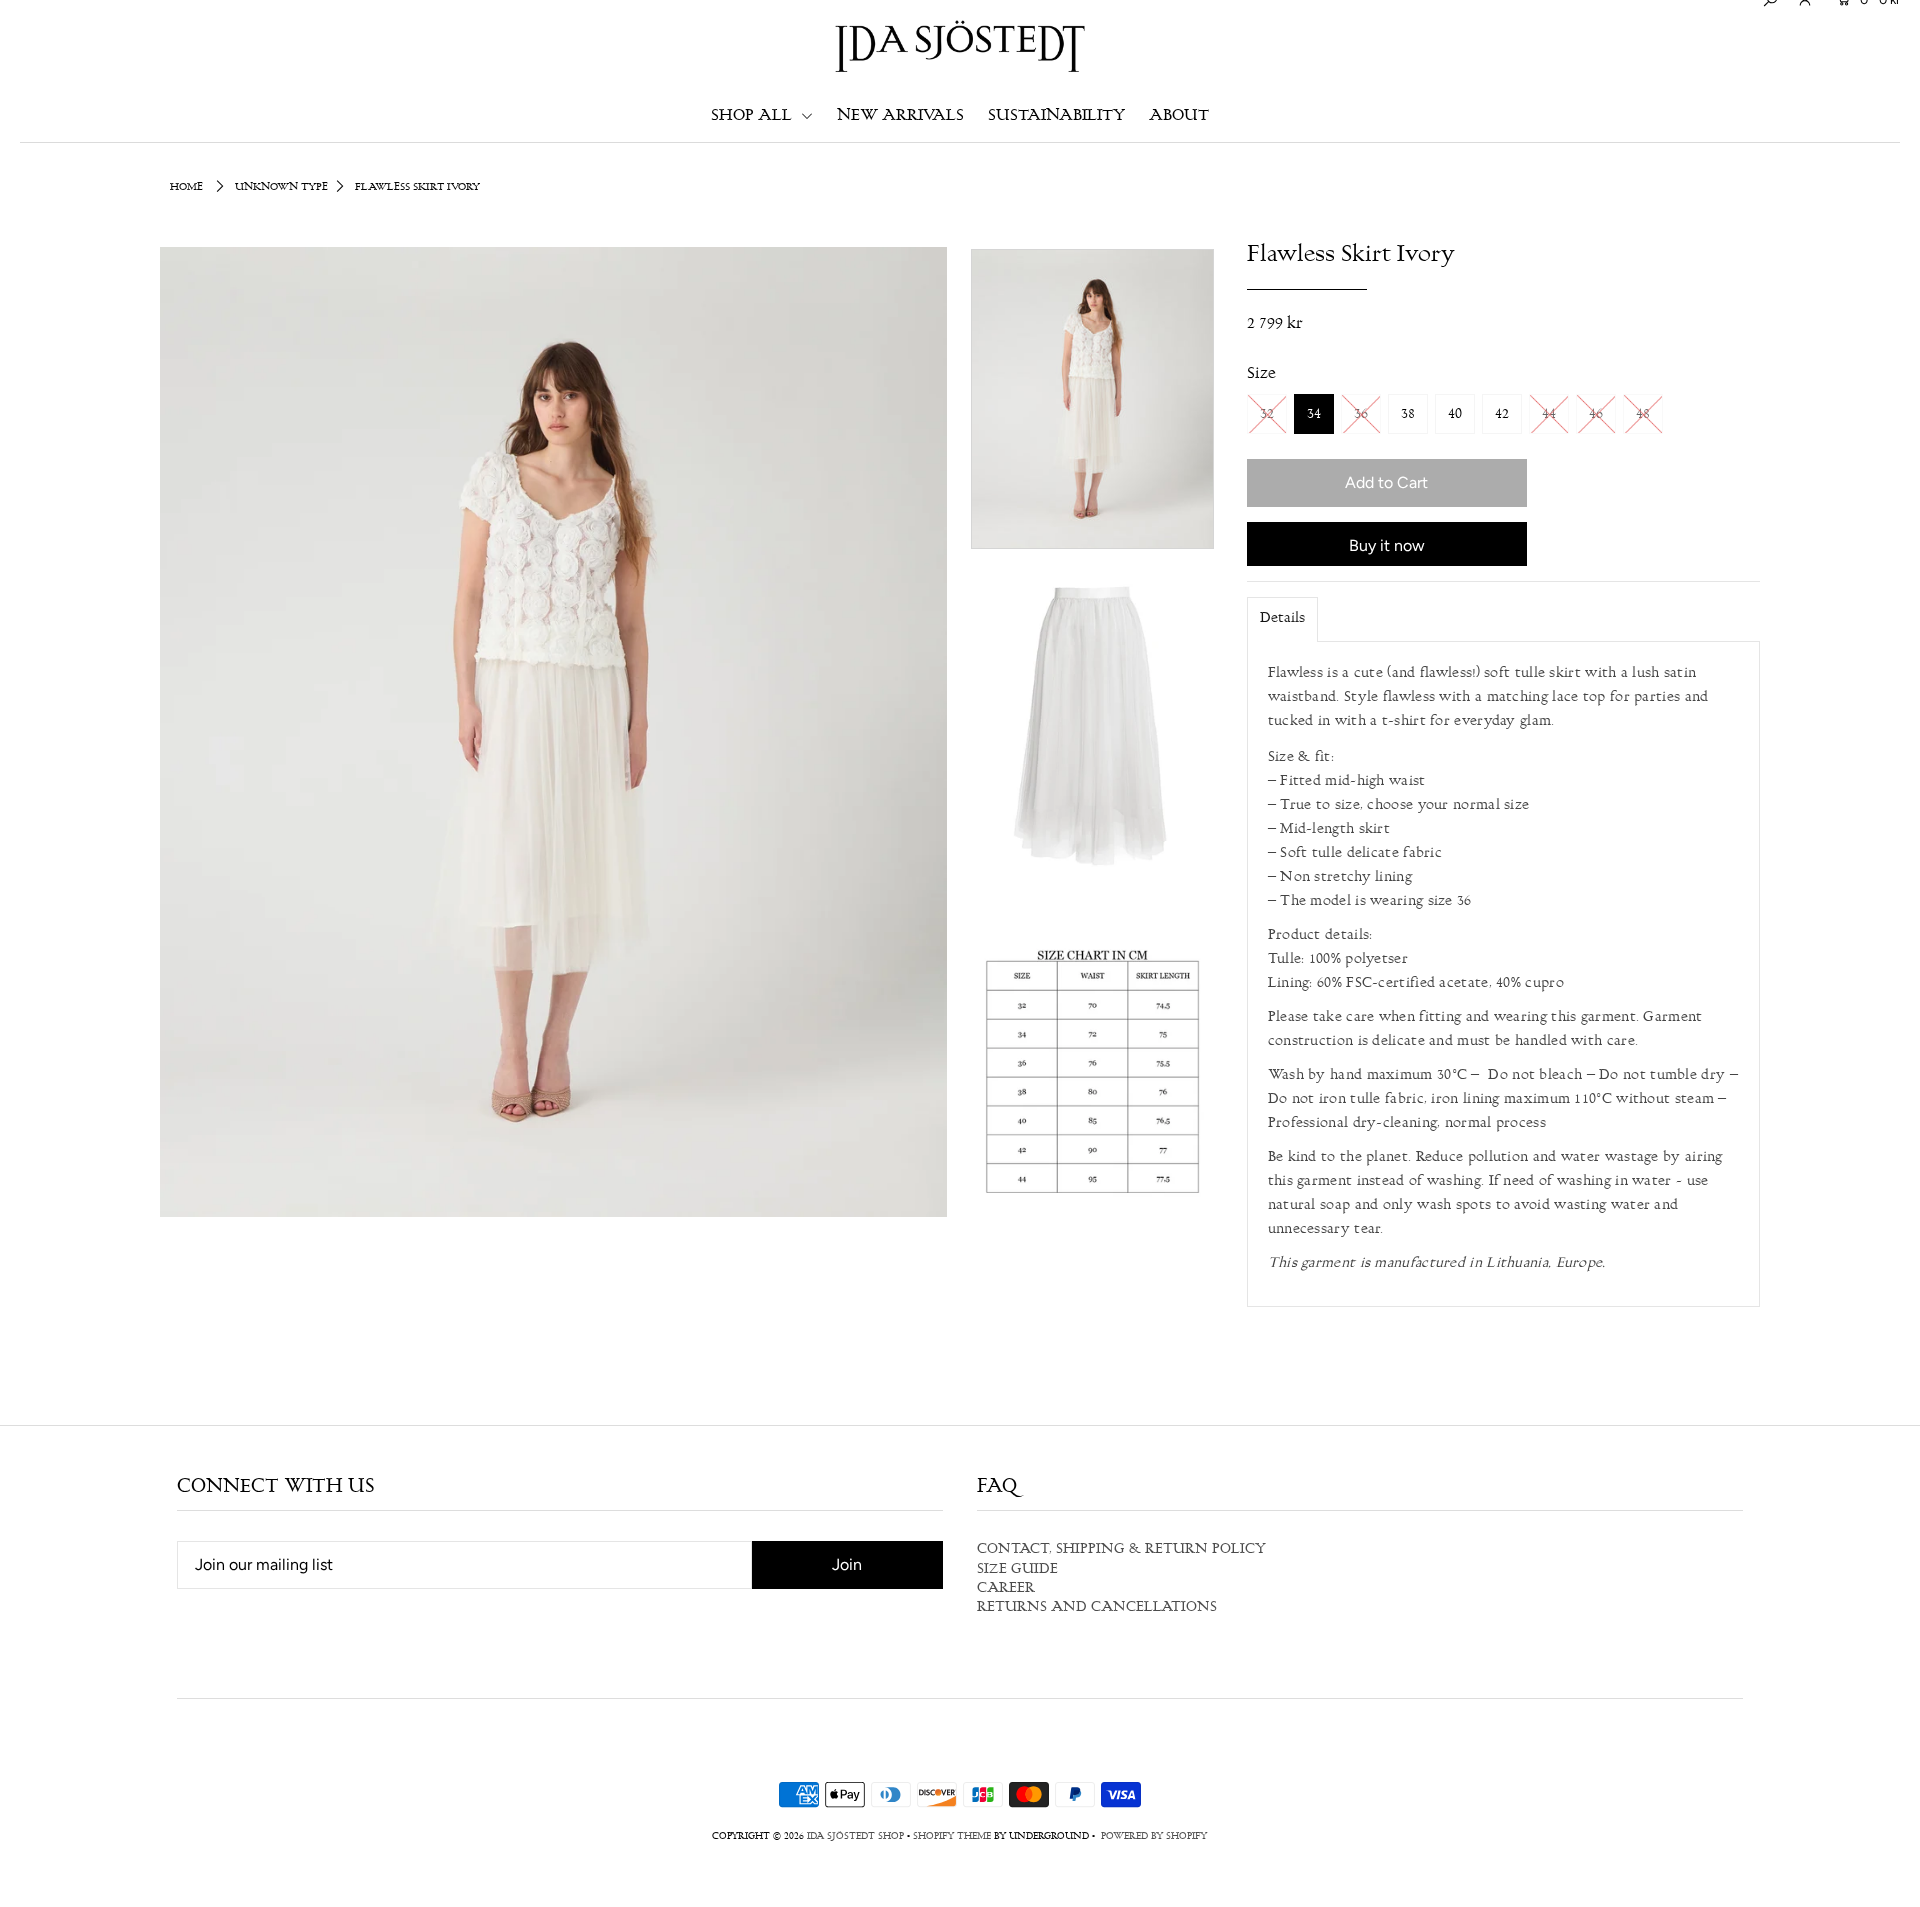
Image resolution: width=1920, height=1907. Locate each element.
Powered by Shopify (1154, 1837)
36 (1361, 415)
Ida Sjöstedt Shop (855, 1837)
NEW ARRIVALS (900, 116)
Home (186, 187)
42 (1502, 415)
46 (1596, 415)
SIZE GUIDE (1017, 1570)
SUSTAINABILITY (1056, 116)
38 (1408, 415)
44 (1549, 415)
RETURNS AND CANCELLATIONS (1097, 1608)
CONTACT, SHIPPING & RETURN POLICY (1121, 1550)
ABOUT (1179, 116)
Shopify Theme (952, 1837)
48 (1643, 415)
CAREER (1006, 1589)
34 (1314, 415)
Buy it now (1387, 545)
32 (1267, 415)
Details (1282, 619)
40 (1455, 415)
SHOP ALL (753, 116)
